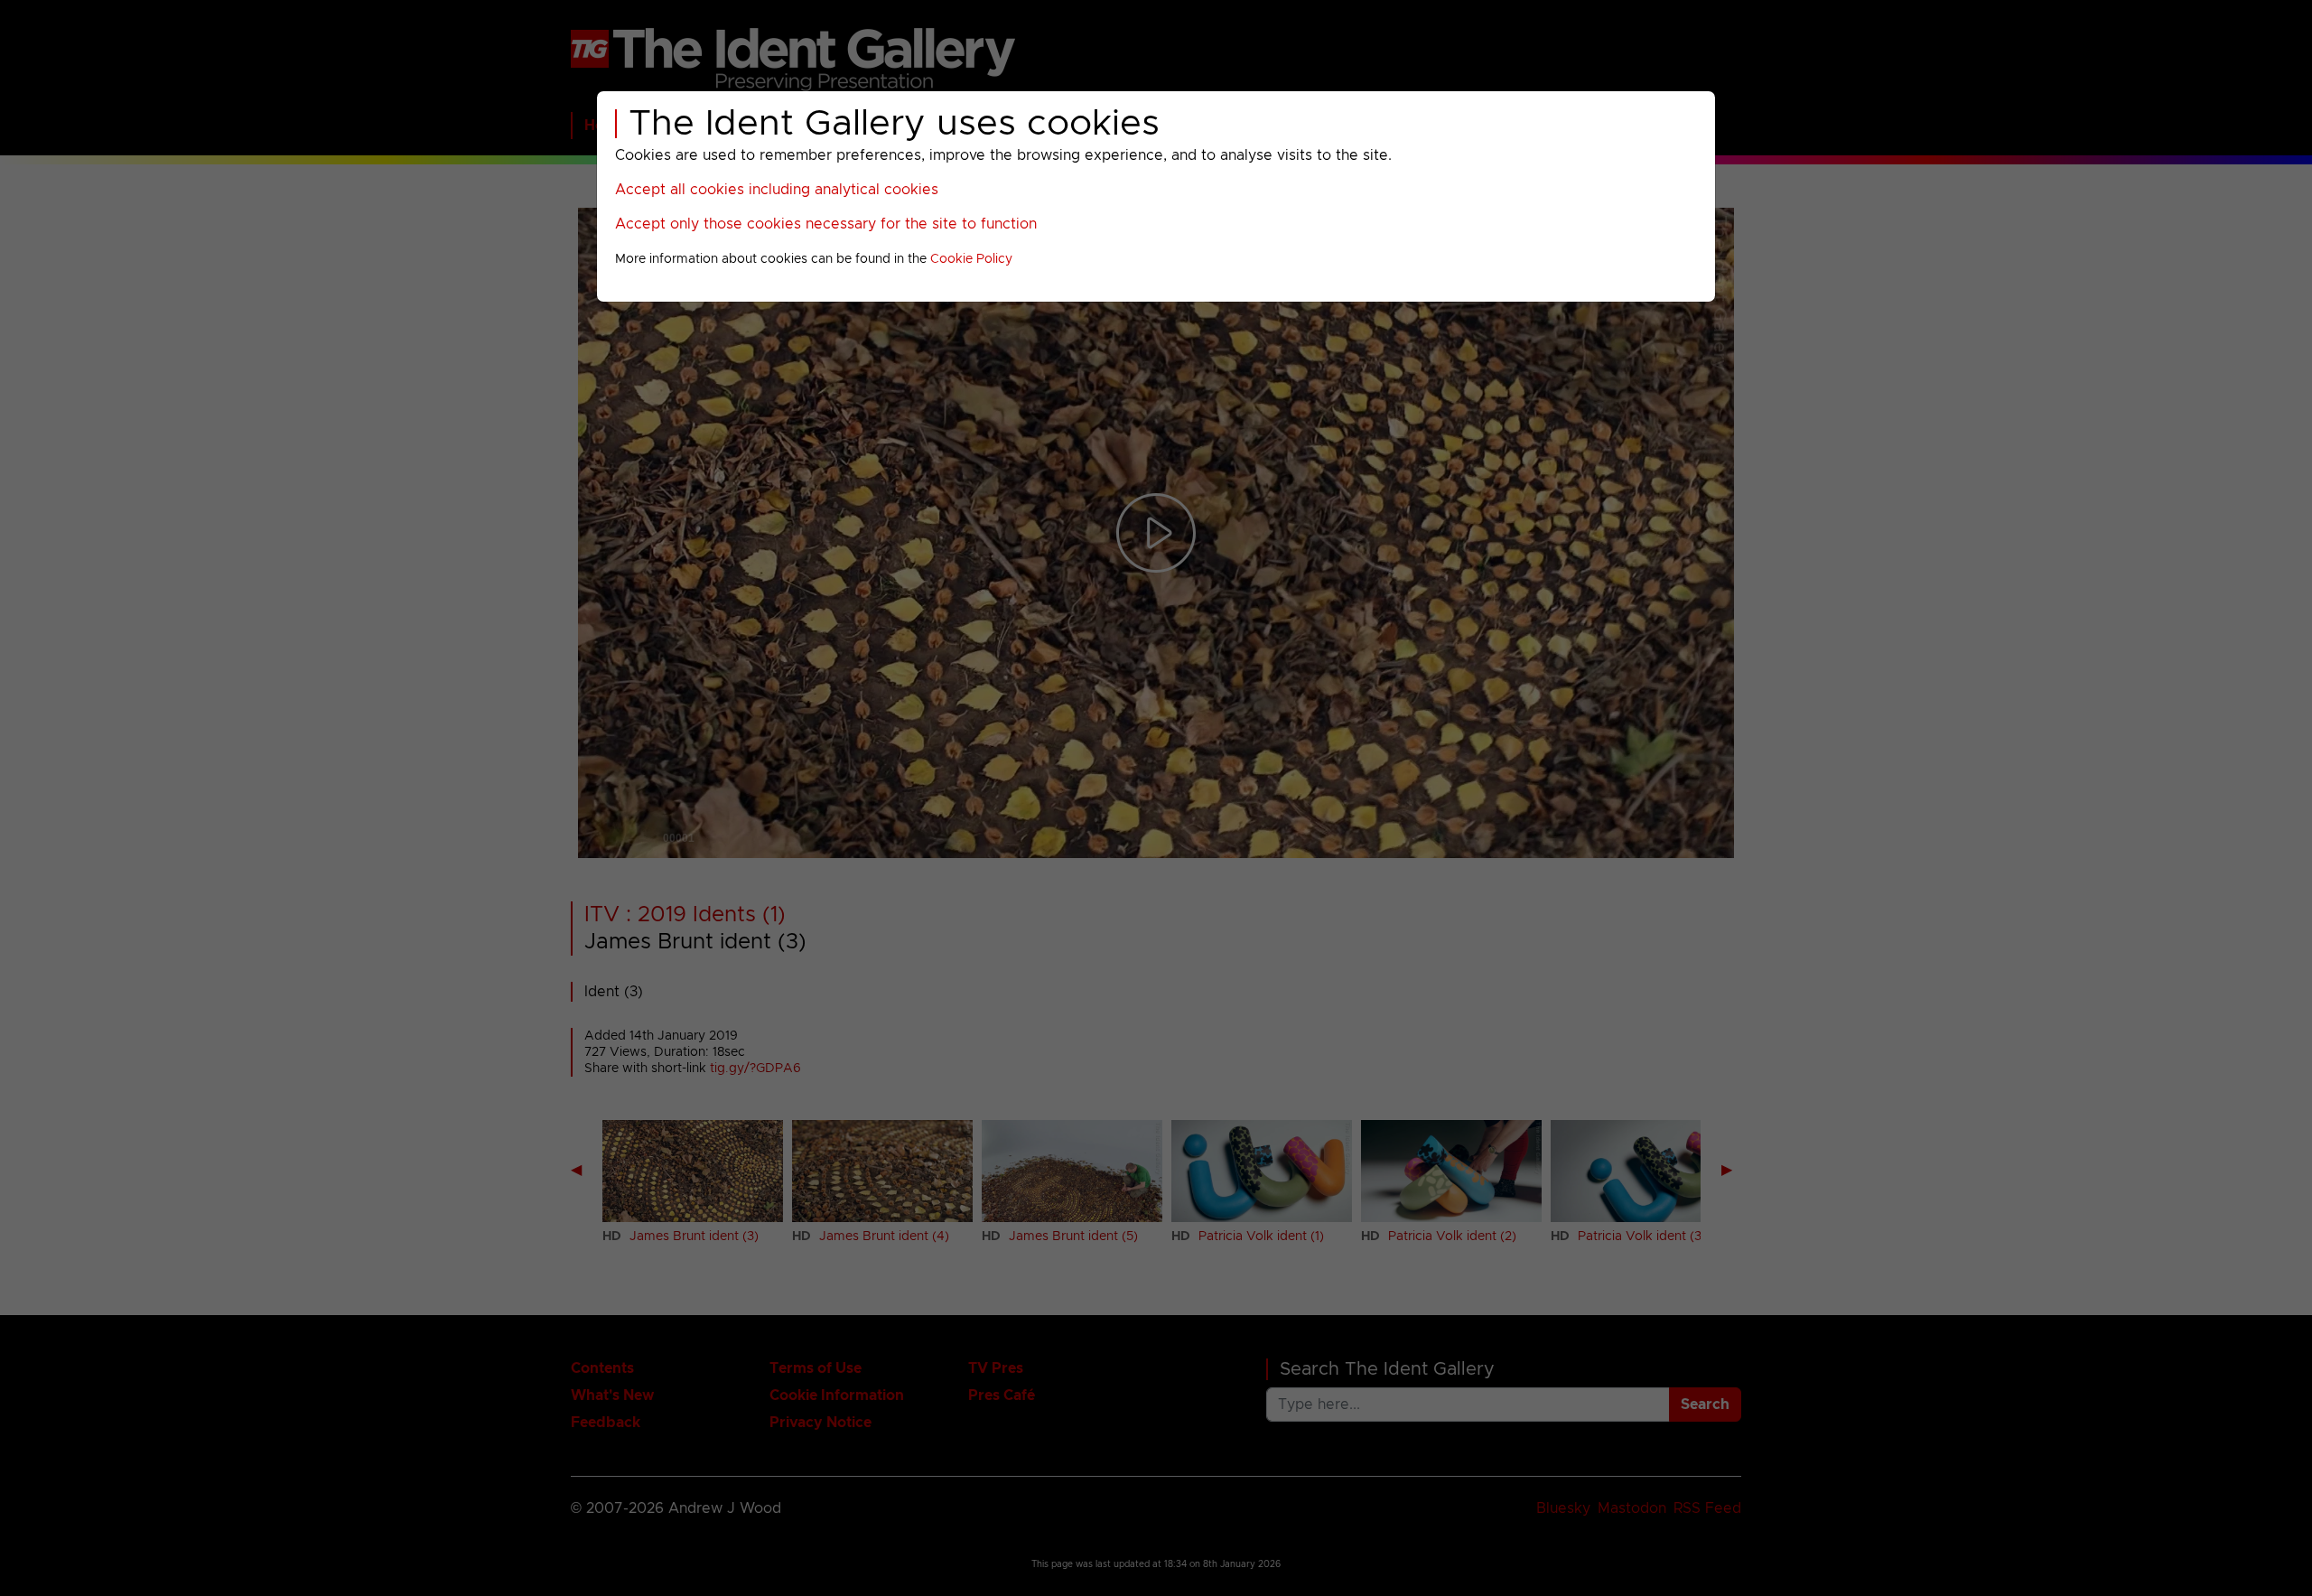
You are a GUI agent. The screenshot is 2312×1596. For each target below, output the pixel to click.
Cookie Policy (971, 259)
